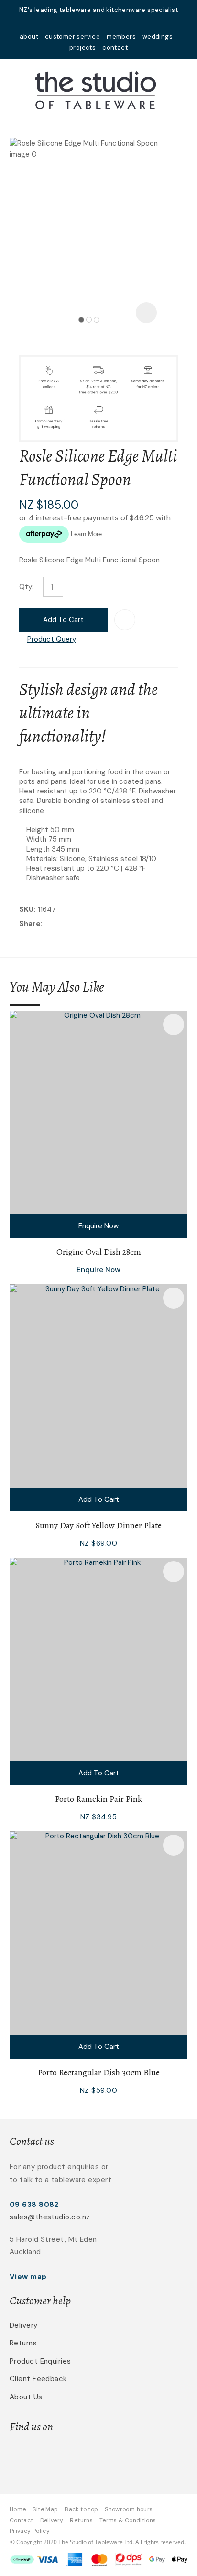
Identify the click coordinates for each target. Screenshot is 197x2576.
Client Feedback (38, 2379)
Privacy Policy (30, 2531)
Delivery (24, 2325)
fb (98, 23)
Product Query (52, 639)
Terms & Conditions (128, 2520)
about (29, 37)
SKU (26, 909)
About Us (26, 2397)
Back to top (81, 2509)
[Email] (74, 924)
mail (86, 23)
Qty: (26, 587)
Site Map (45, 2509)
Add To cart (99, 1499)
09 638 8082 (34, 2205)
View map (28, 2277)
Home (18, 2509)
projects (82, 48)
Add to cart (63, 620)
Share (30, 924)
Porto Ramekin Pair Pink (98, 1799)
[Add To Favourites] (125, 620)
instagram (111, 23)
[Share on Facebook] (47, 924)
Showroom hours (129, 2509)
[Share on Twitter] (60, 924)
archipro (132, 2457)
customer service (72, 37)
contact (115, 48)
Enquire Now (98, 1226)
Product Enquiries (40, 2361)
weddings (158, 37)
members (121, 37)
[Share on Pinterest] (89, 924)
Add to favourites (174, 1024)
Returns (23, 2343)
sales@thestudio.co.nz (50, 2217)
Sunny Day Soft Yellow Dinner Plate (98, 1525)
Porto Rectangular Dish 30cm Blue (99, 2072)
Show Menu (15, 89)
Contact (22, 2520)
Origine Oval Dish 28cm (99, 1252)
